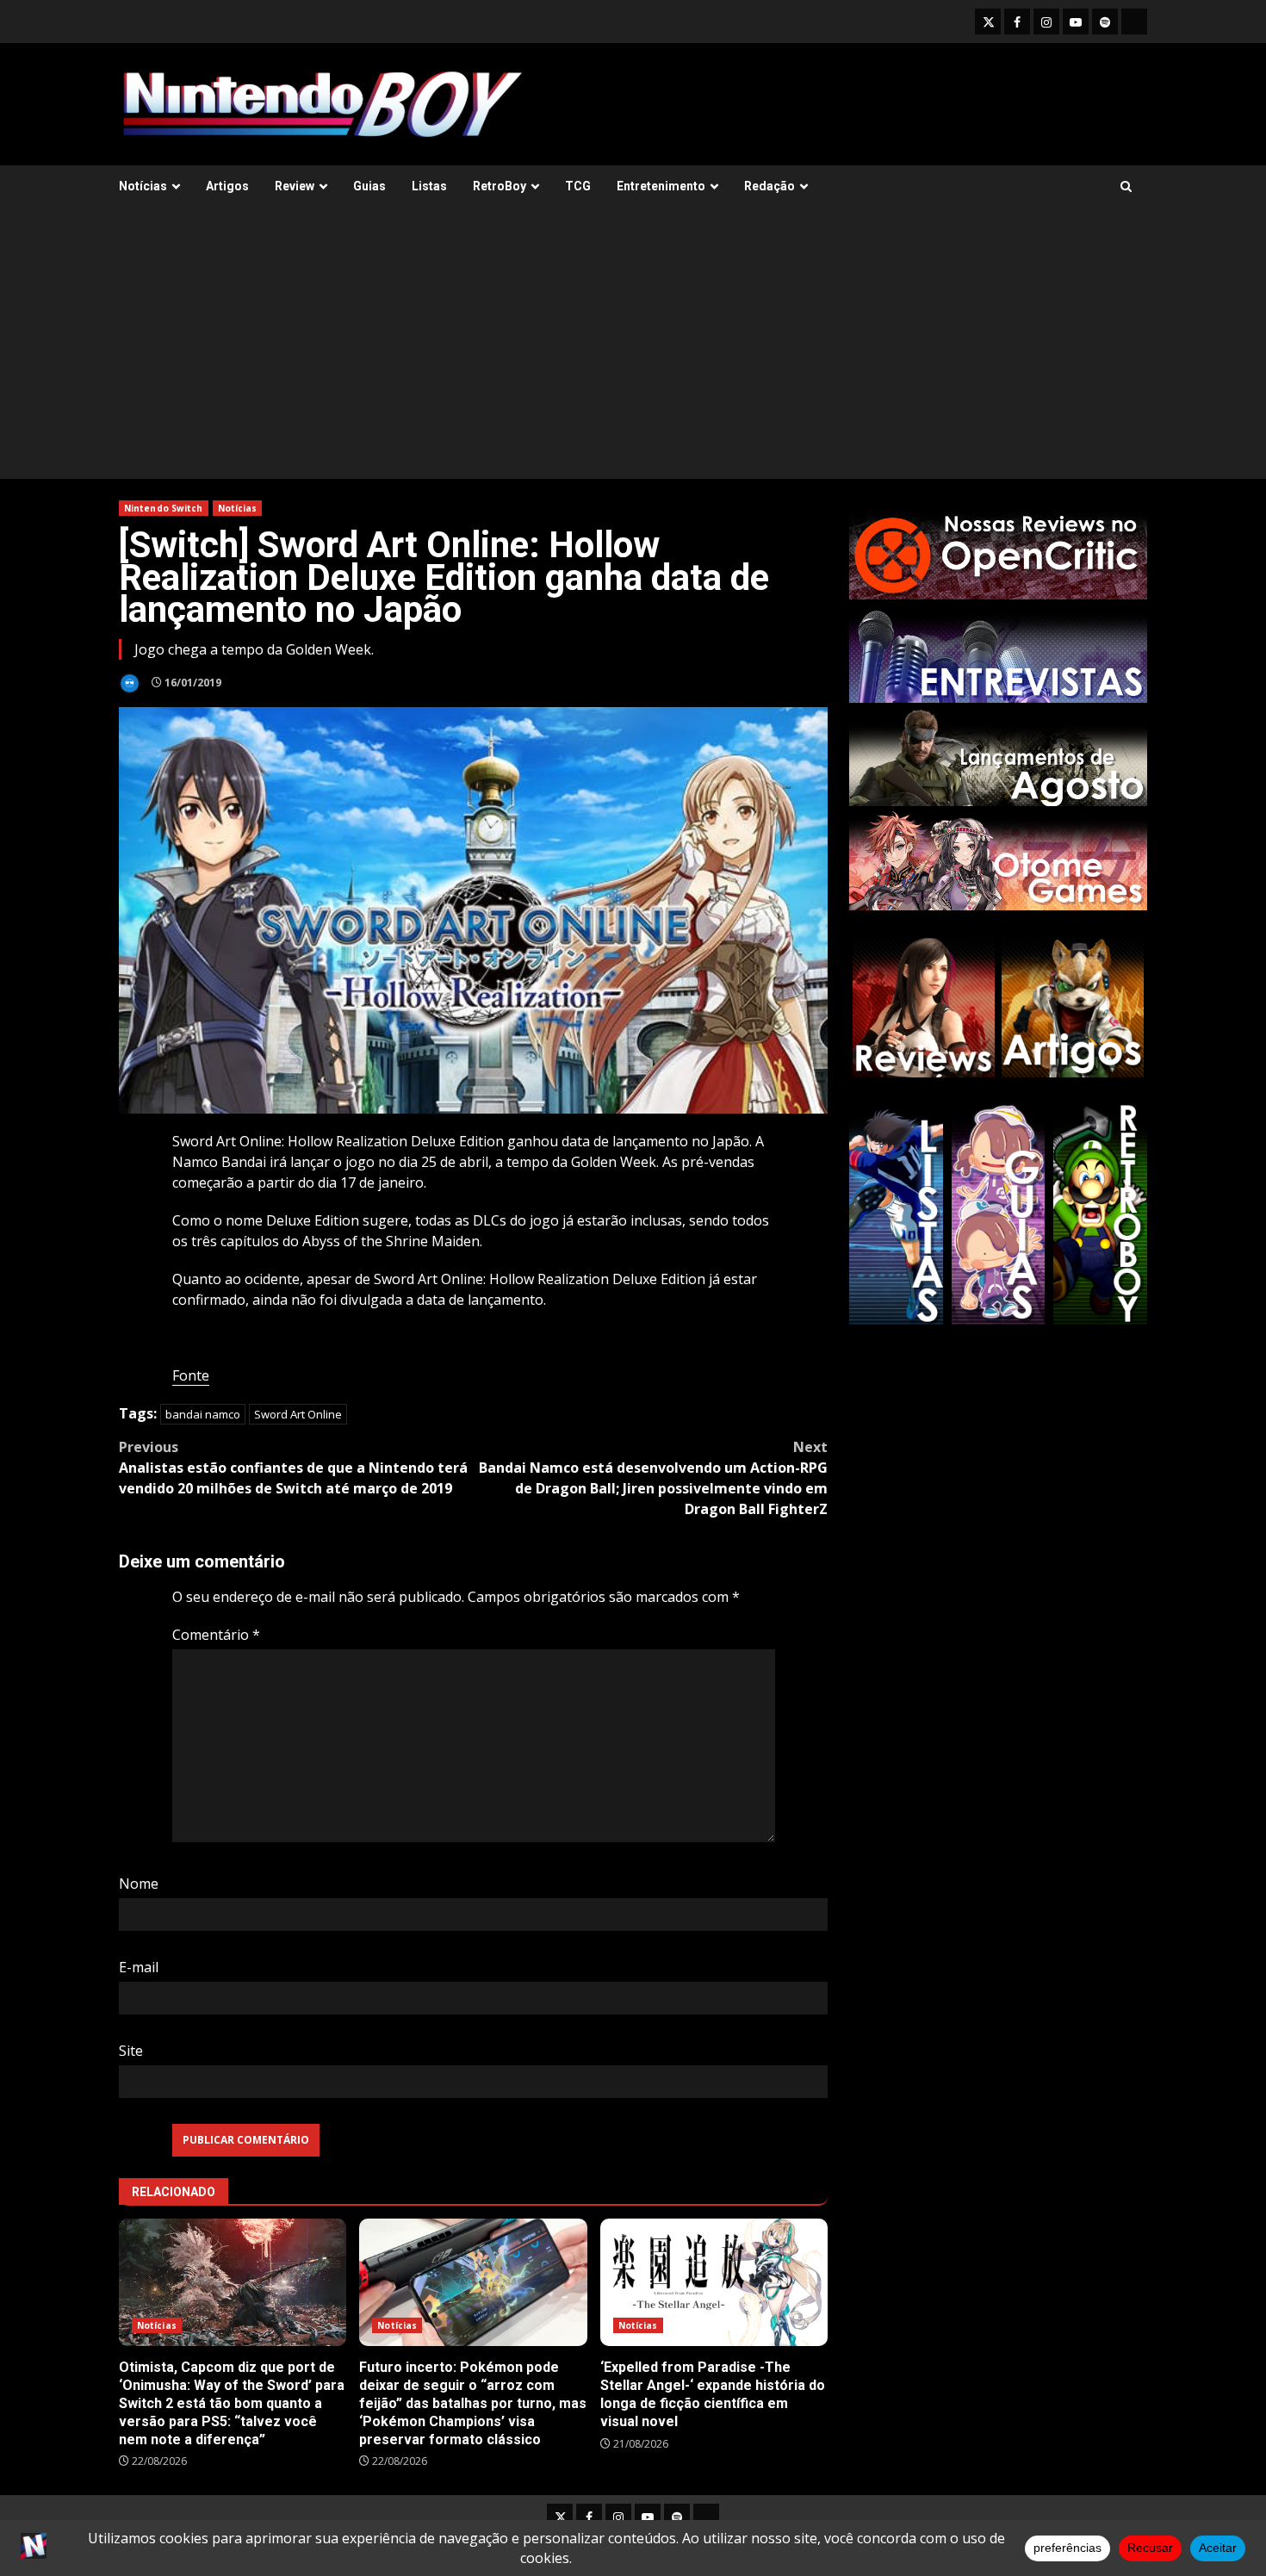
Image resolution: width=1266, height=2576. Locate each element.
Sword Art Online (298, 1414)
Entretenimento (661, 186)
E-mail (139, 1967)
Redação (770, 186)
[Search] (1126, 186)
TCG (578, 186)
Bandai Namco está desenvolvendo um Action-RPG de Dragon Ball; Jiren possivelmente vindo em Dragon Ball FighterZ (653, 1478)
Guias (369, 186)
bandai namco (203, 1414)
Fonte (191, 1375)
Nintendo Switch (164, 508)
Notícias (143, 186)
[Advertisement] (633, 350)
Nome (139, 1884)
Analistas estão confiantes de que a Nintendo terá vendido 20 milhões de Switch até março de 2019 (293, 1468)
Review (295, 186)
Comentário (216, 1635)
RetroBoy (500, 186)
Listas (429, 186)
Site (131, 2051)
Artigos (227, 186)
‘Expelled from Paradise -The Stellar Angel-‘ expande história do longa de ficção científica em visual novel (714, 2283)
